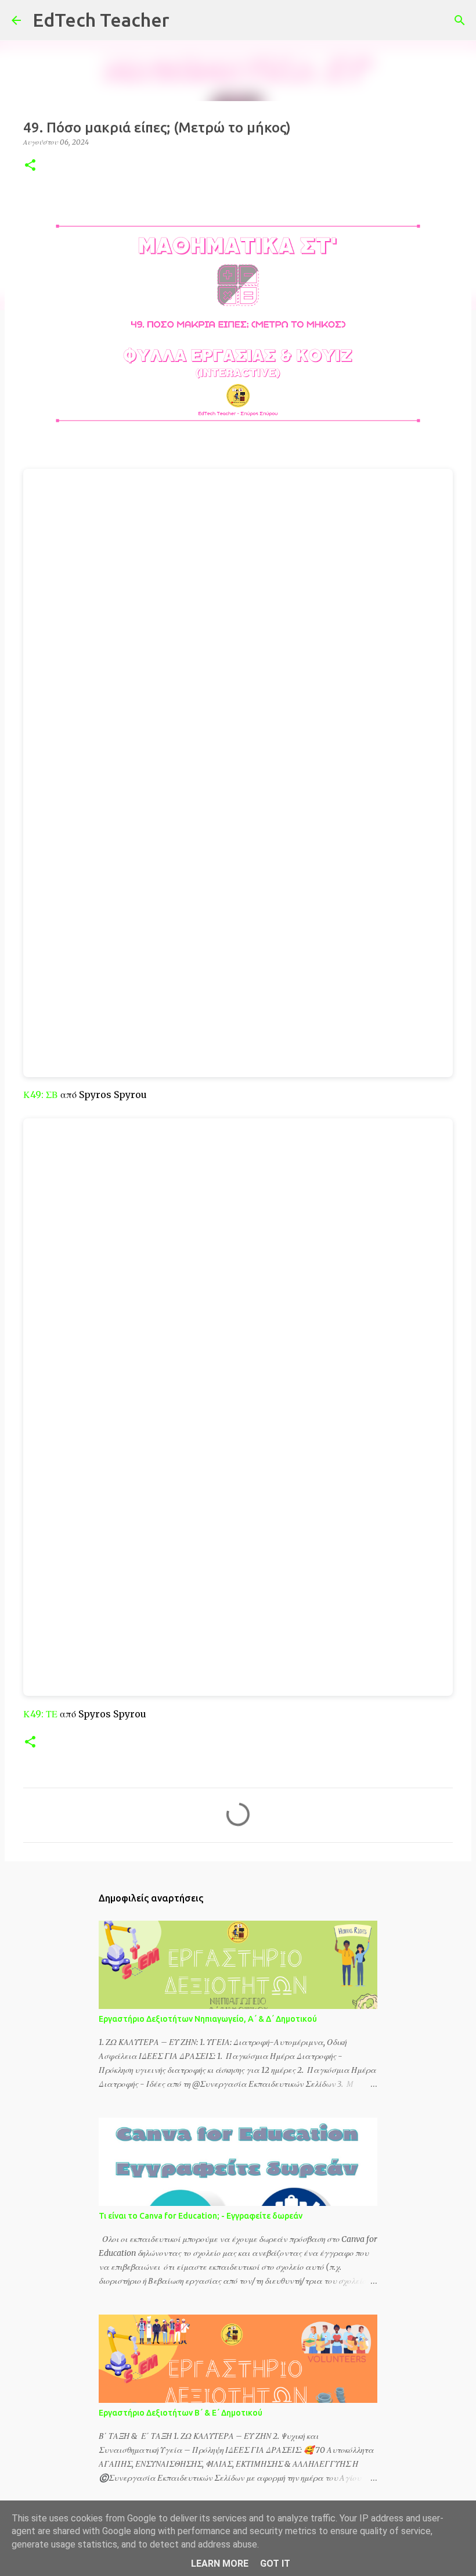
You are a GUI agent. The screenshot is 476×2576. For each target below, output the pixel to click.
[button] (30, 166)
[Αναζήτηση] (186, 20)
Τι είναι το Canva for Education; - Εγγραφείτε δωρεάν (201, 2216)
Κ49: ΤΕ (40, 1714)
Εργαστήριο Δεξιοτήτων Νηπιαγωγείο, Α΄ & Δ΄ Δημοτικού (208, 2019)
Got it (275, 2564)
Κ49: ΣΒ (41, 1095)
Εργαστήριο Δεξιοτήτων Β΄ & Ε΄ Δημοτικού (181, 2413)
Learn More (220, 2564)
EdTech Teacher (101, 20)
